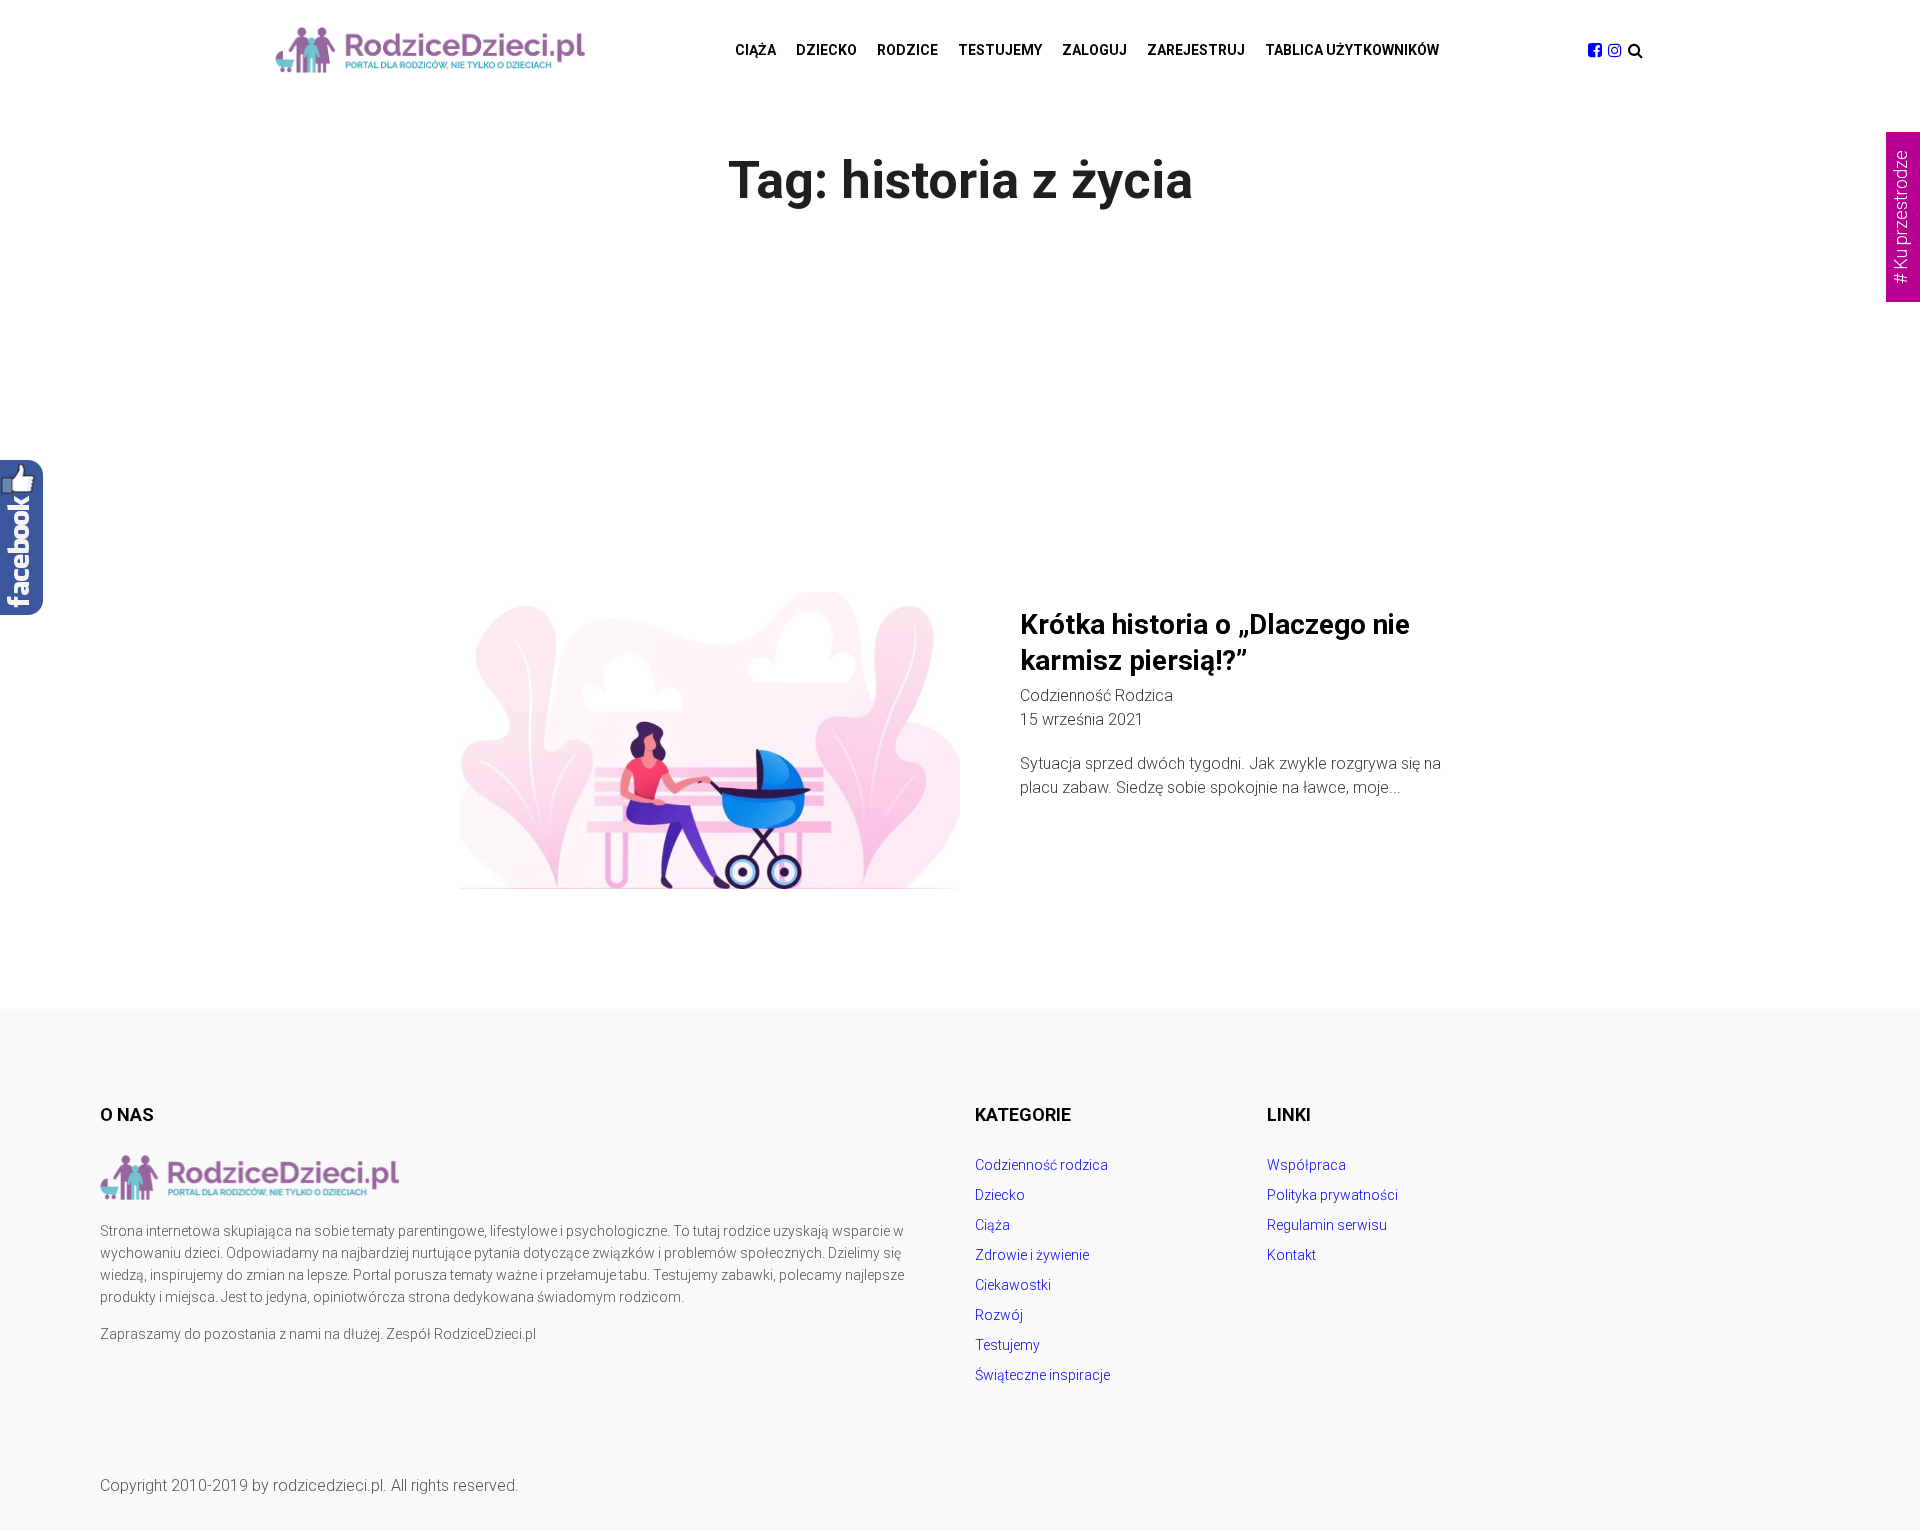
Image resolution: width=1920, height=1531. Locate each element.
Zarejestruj (1196, 50)
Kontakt (1291, 1255)
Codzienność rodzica (1096, 696)
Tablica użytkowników (1352, 50)
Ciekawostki (1013, 1285)
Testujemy (1000, 50)
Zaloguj (1094, 50)
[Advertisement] (960, 402)
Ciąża (755, 50)
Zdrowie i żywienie (1032, 1255)
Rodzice (907, 50)
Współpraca (1306, 1165)
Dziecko (826, 50)
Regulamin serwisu (1327, 1225)
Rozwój (999, 1315)
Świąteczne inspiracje (1042, 1375)
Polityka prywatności (1332, 1195)
